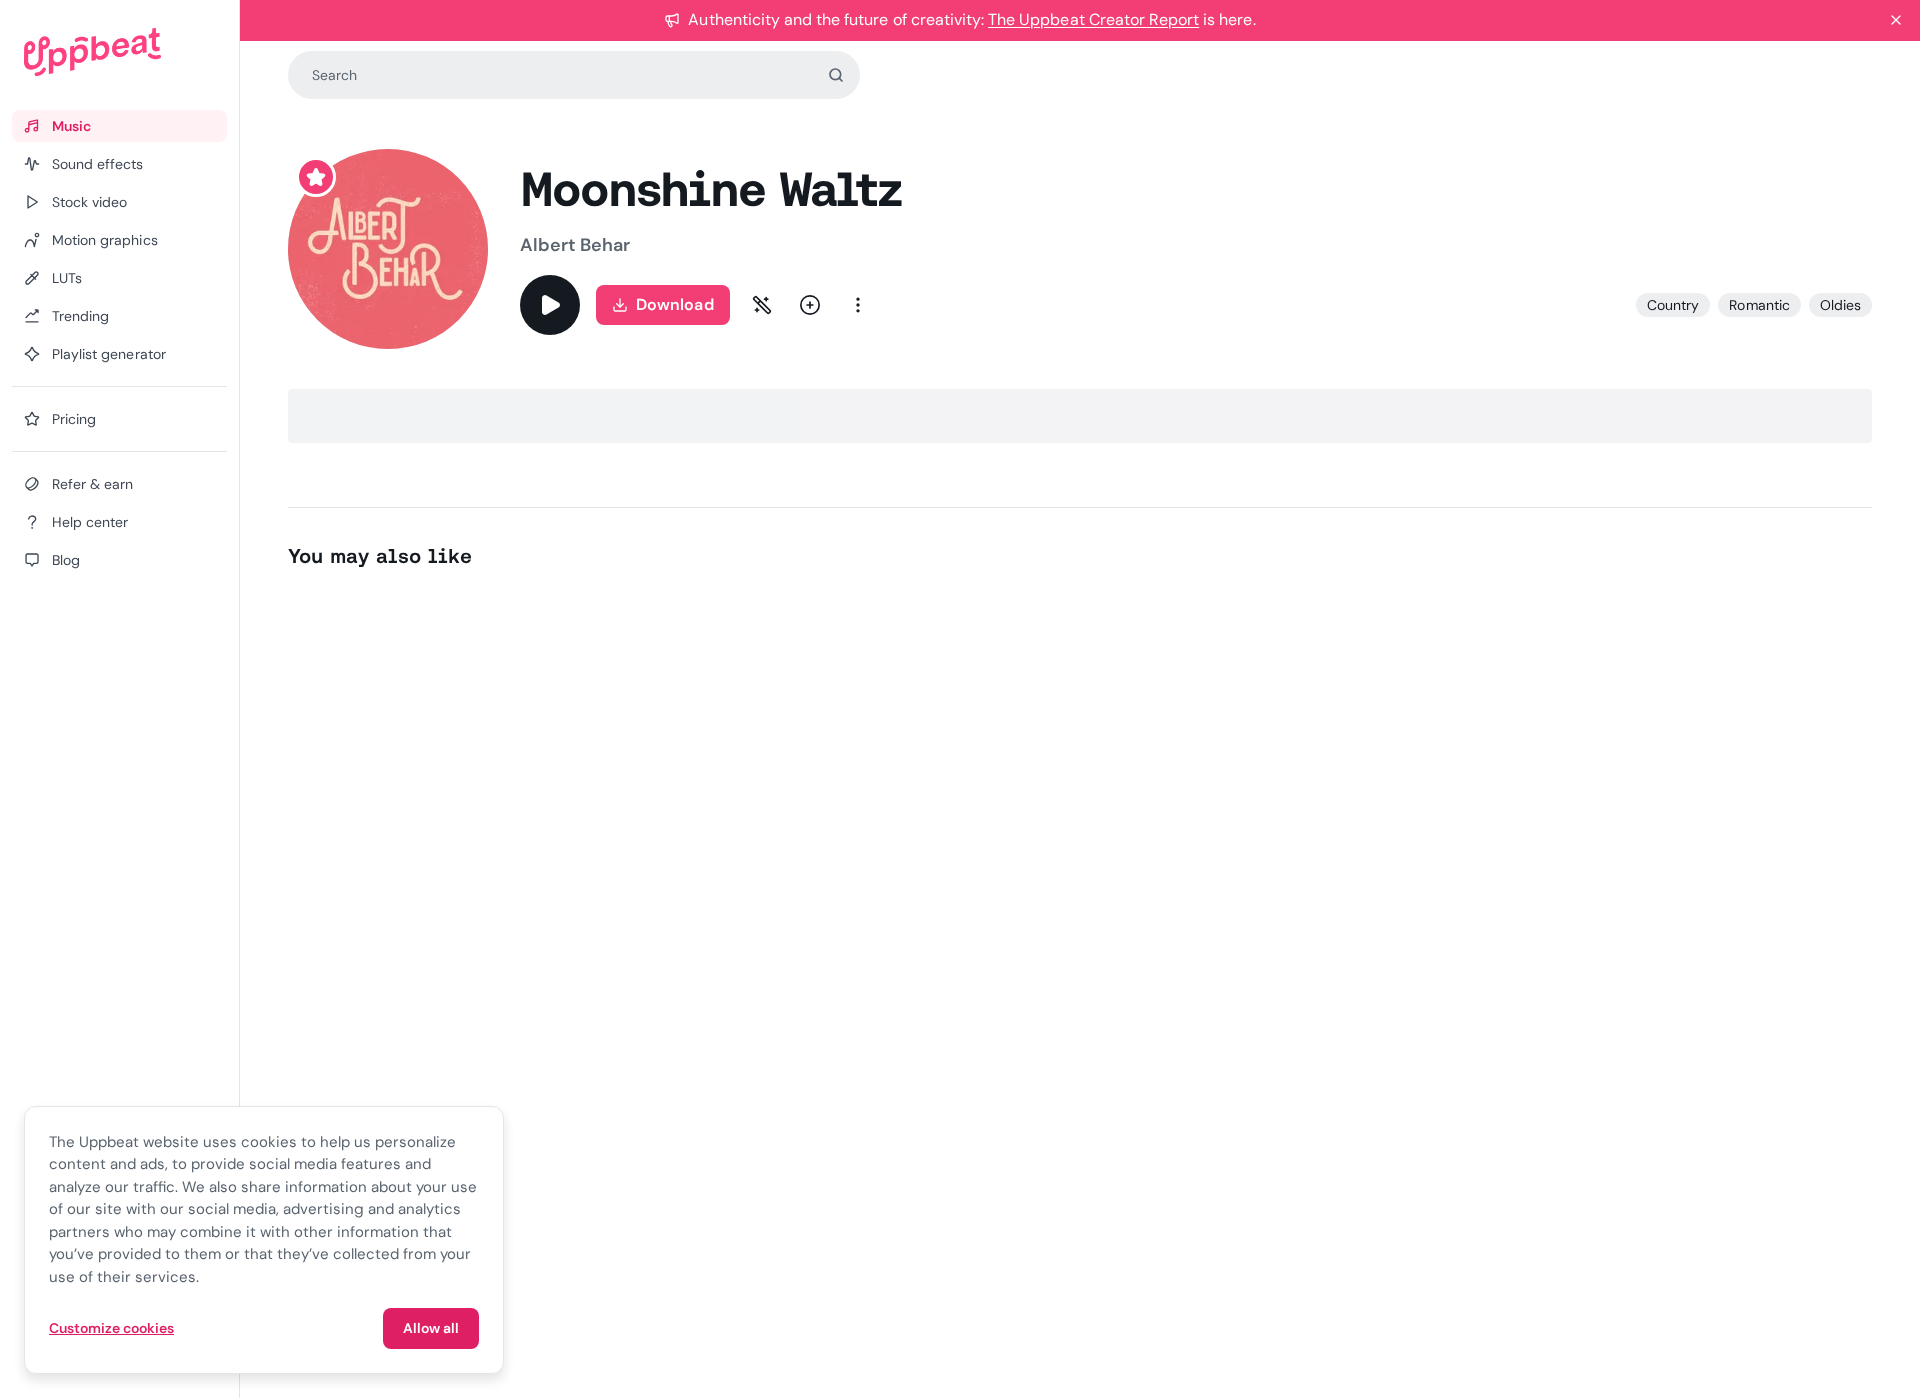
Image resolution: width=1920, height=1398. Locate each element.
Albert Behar (575, 245)
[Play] (550, 305)
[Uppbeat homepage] (119, 52)
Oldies (1840, 305)
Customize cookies (111, 1328)
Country (1673, 305)
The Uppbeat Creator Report (1093, 19)
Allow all (431, 1328)
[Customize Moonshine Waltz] (762, 305)
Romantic (1759, 305)
